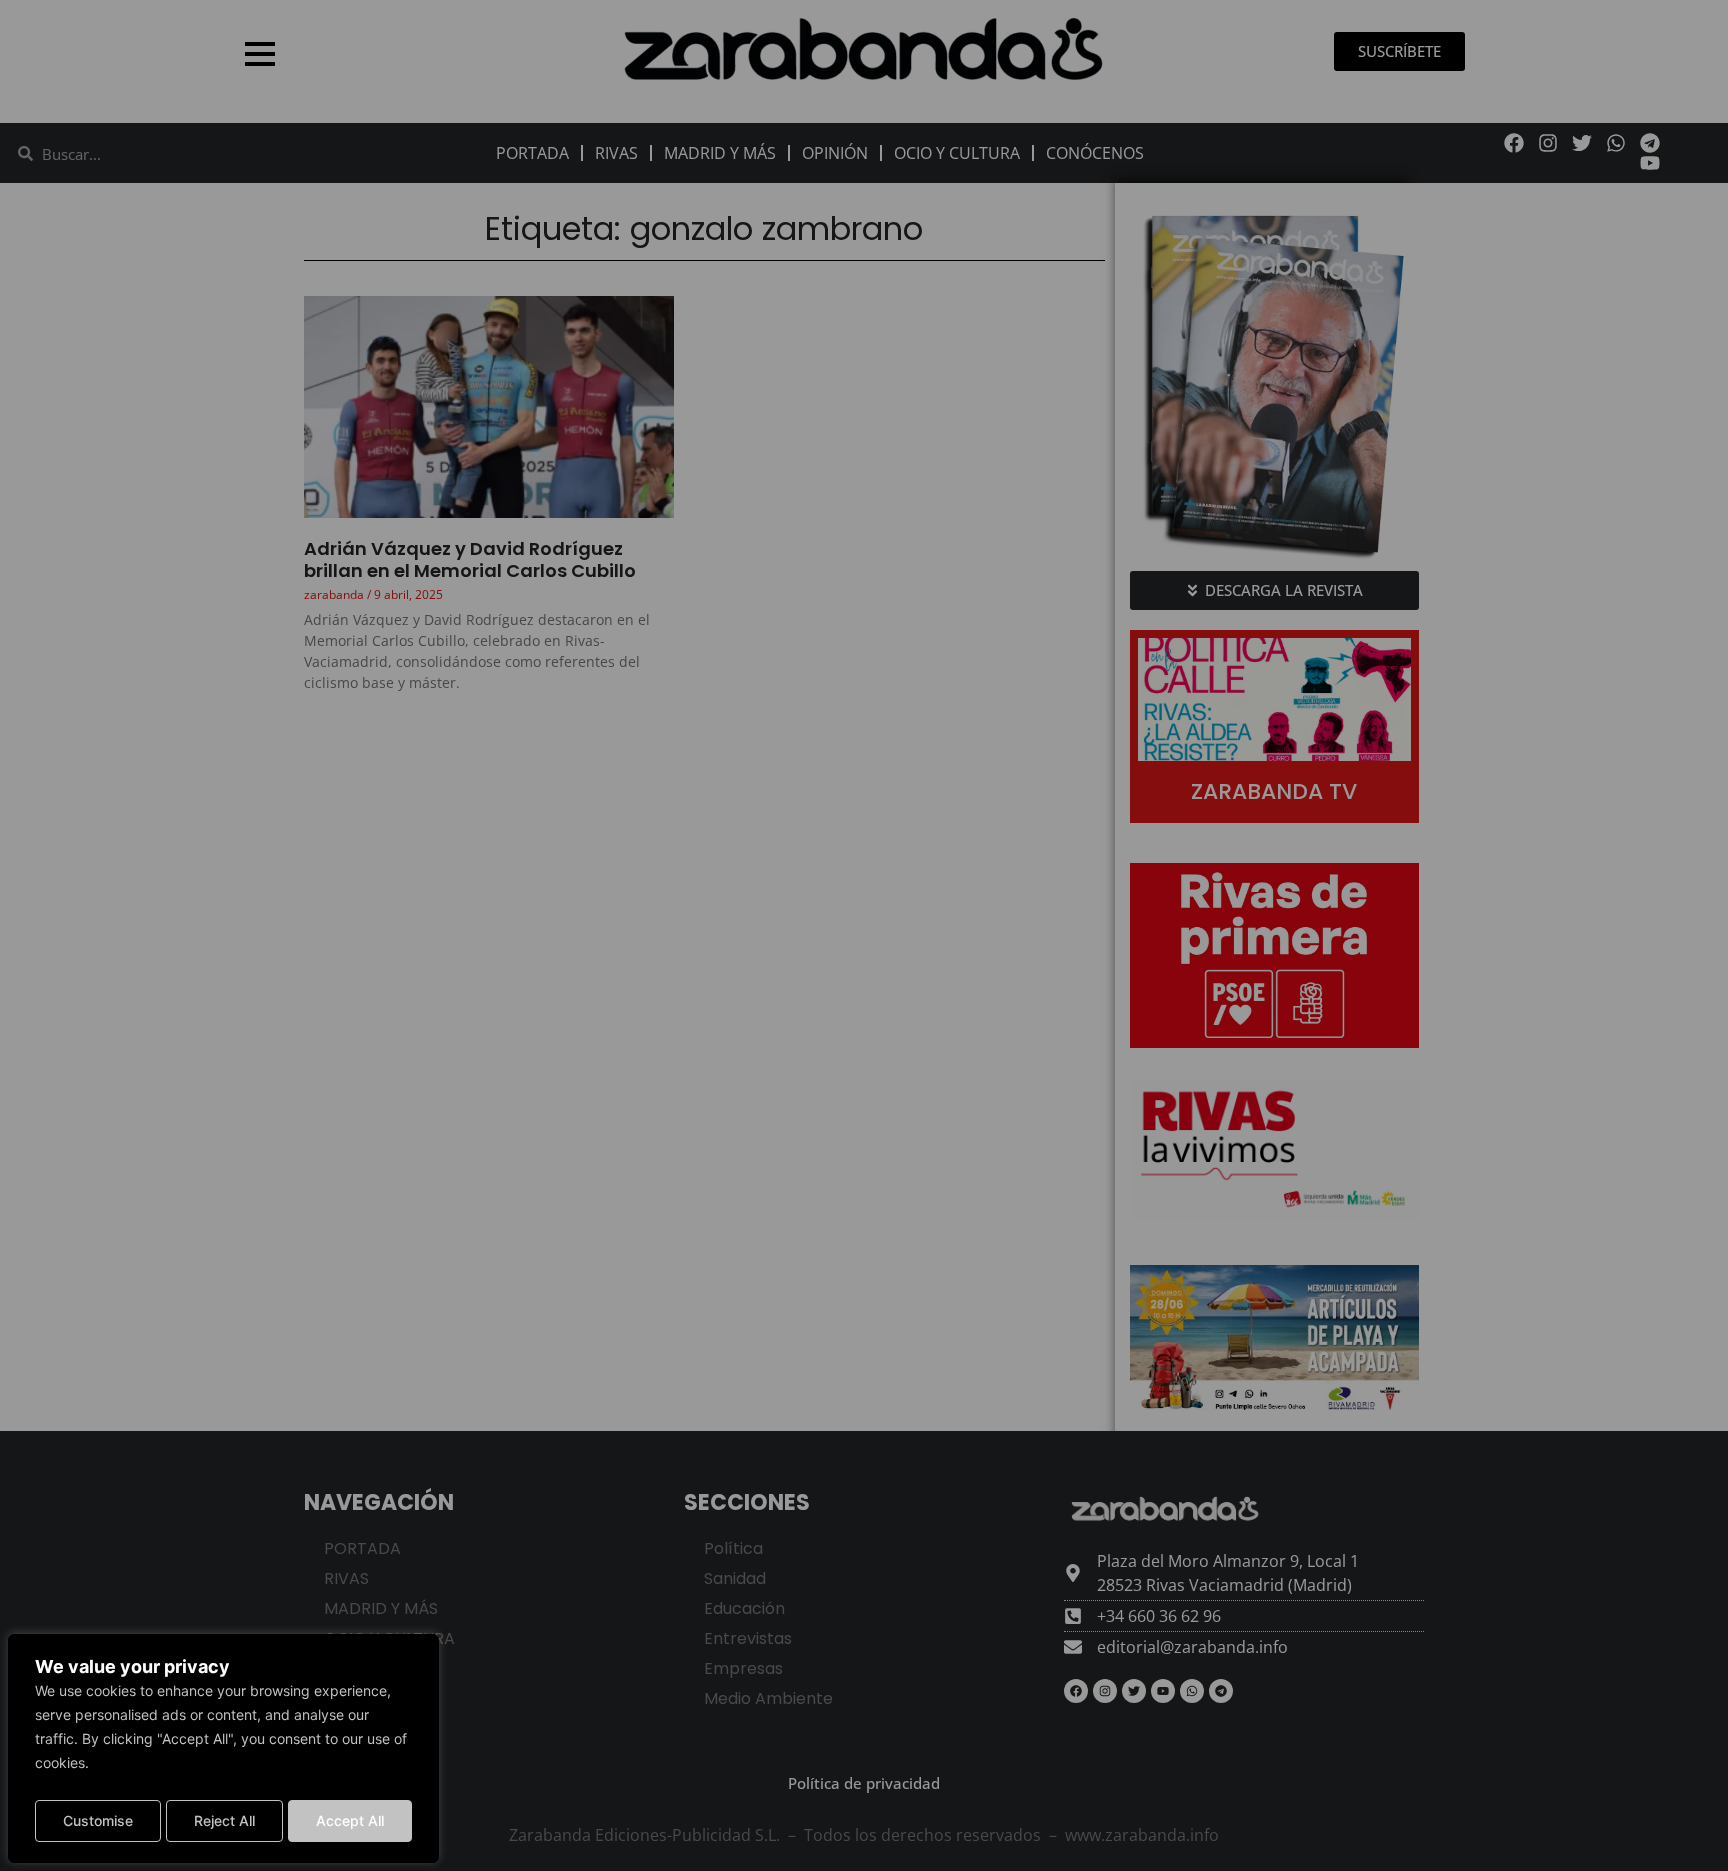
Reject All (224, 1820)
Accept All (350, 1820)
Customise (98, 1820)
